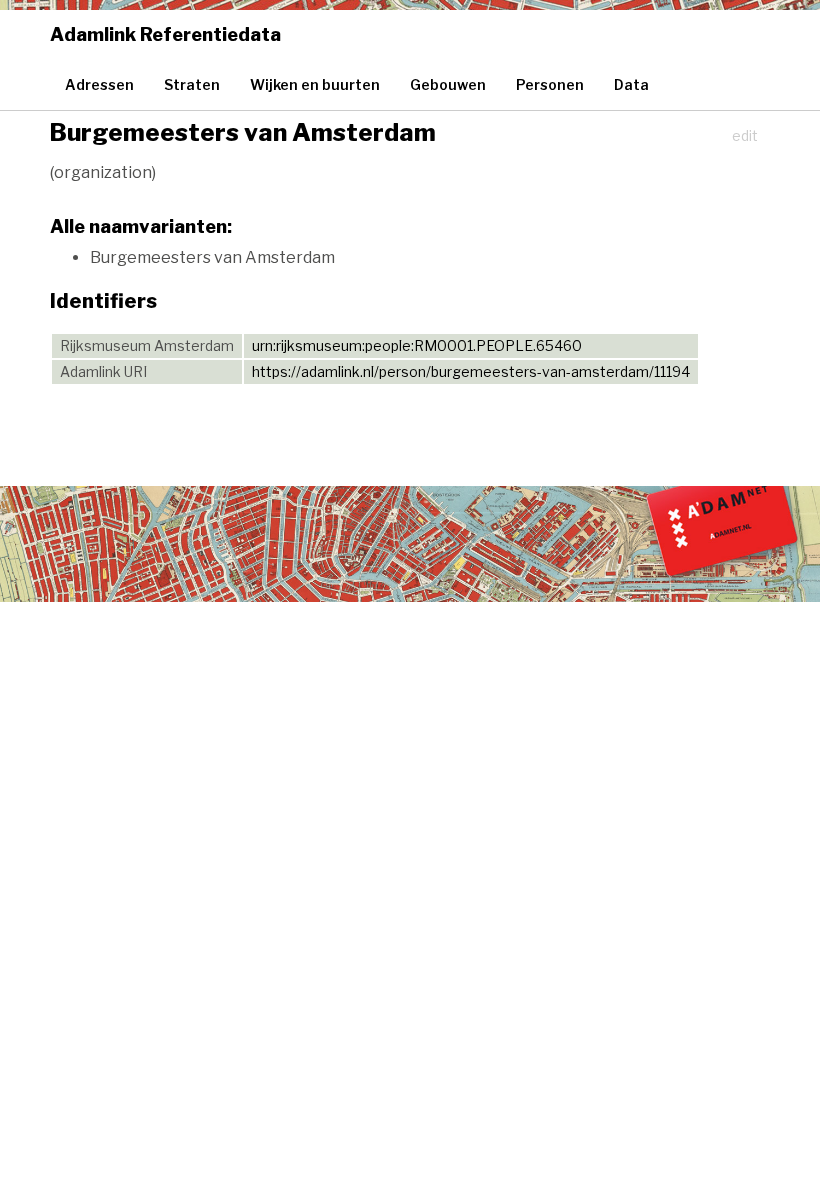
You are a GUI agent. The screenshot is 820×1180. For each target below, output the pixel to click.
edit (745, 135)
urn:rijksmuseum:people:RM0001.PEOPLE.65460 (417, 345)
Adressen (99, 84)
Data (631, 84)
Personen (550, 84)
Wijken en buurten (315, 84)
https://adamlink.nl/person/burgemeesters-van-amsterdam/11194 (471, 371)
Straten (192, 84)
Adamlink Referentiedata (165, 34)
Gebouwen (448, 84)
